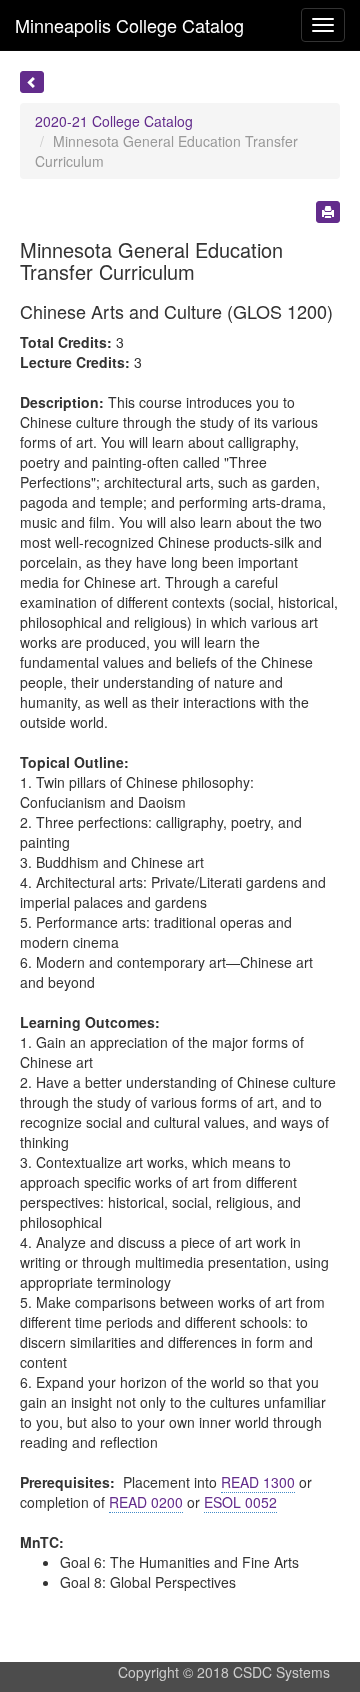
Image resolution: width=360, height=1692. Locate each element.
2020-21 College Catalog (114, 121)
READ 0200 (146, 1502)
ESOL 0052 (240, 1502)
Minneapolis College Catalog (129, 25)
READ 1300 (258, 1482)
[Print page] (328, 212)
